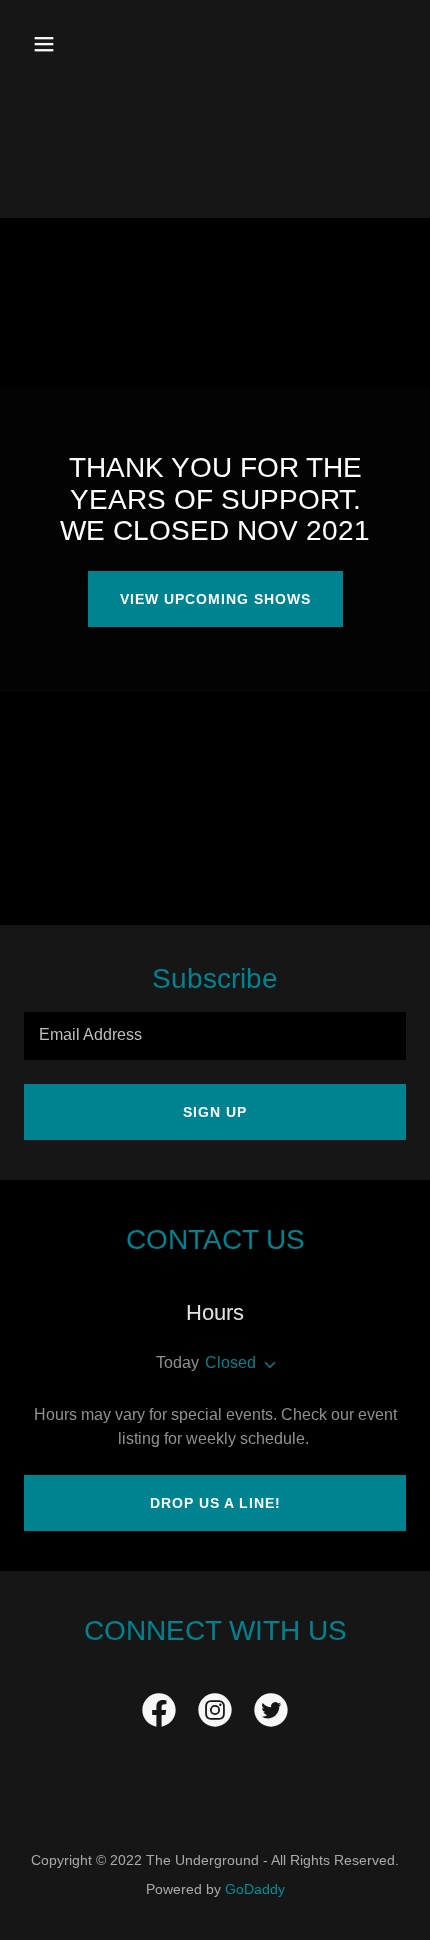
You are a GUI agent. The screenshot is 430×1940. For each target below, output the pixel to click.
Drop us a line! (215, 1503)
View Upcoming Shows (215, 599)
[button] (67, 44)
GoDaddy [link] (255, 1889)
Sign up (215, 1112)
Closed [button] (230, 1362)
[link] (159, 1714)
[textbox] (215, 1036)
